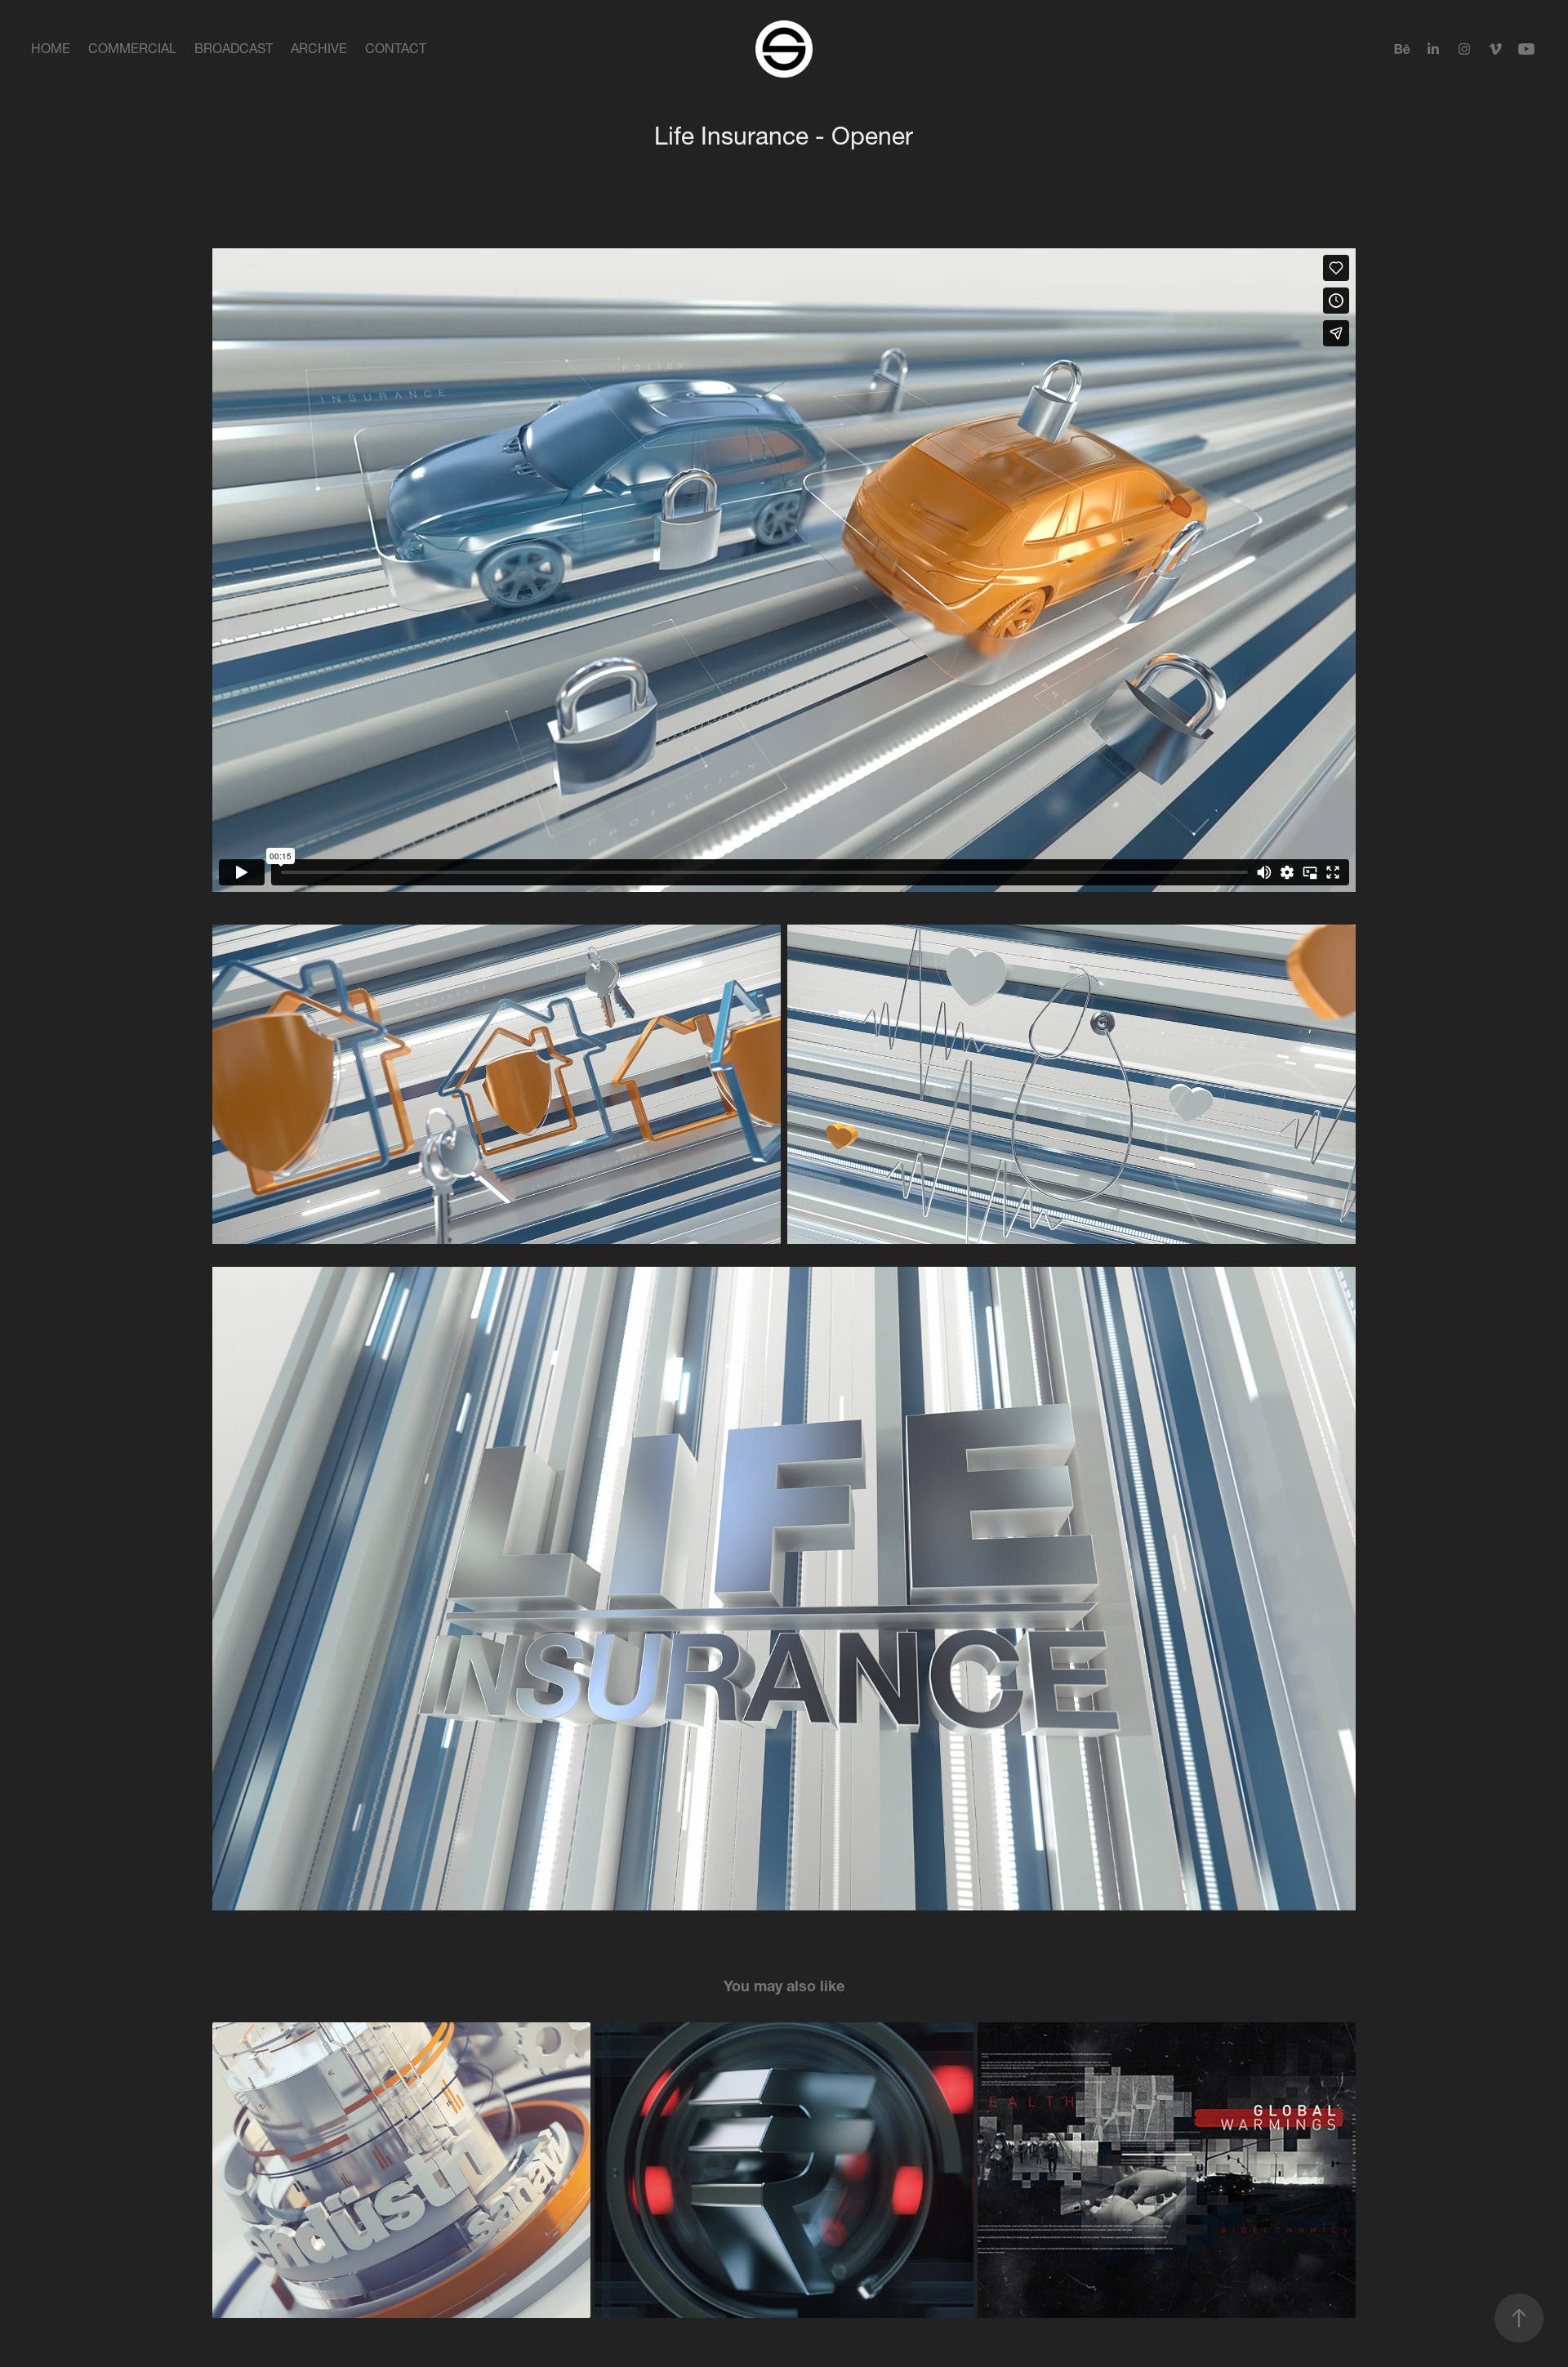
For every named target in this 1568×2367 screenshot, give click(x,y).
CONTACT (396, 48)
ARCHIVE (319, 48)
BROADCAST (234, 48)
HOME (51, 48)
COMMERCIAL (132, 48)
